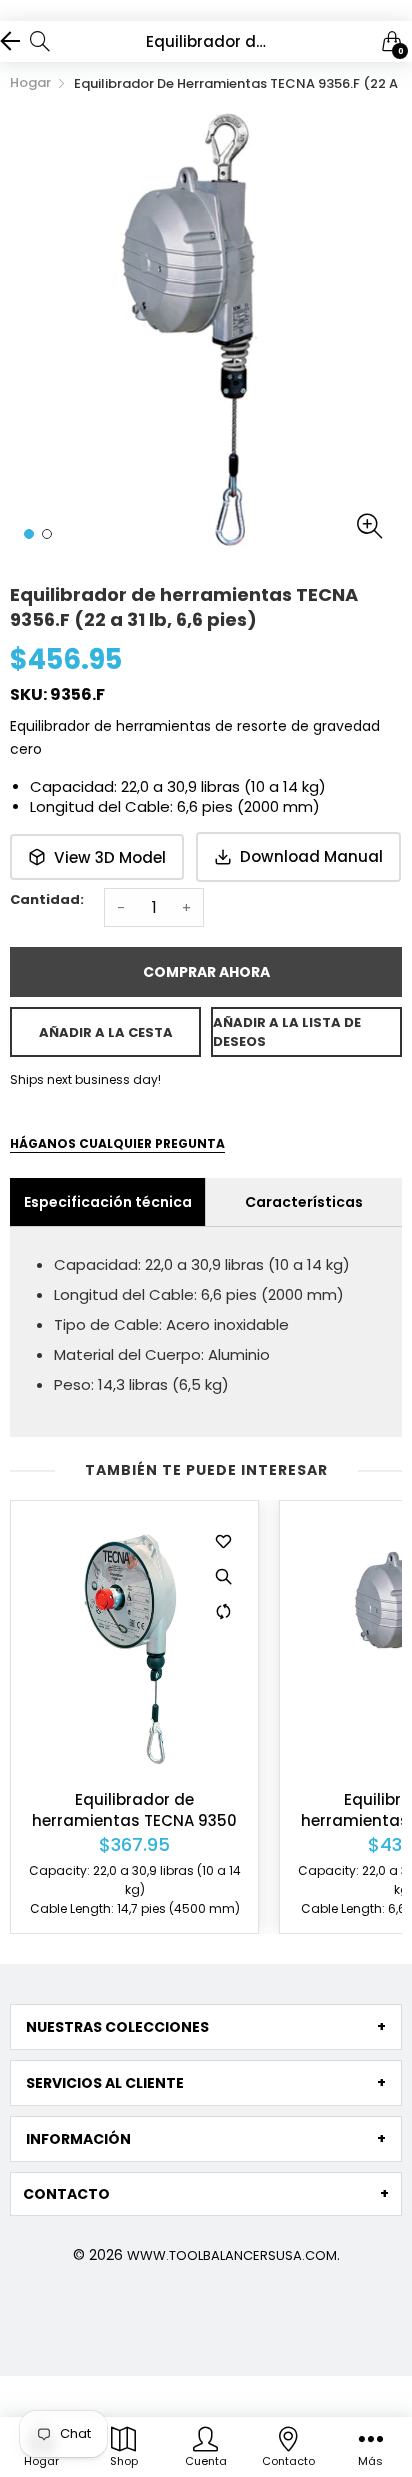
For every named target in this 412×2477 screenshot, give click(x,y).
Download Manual (311, 856)
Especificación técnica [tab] (108, 1202)
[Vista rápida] (223, 1576)
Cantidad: (47, 899)
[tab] (206, 2027)
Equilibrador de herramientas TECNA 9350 (134, 1810)
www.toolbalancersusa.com (232, 2255)
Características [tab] (304, 1202)
